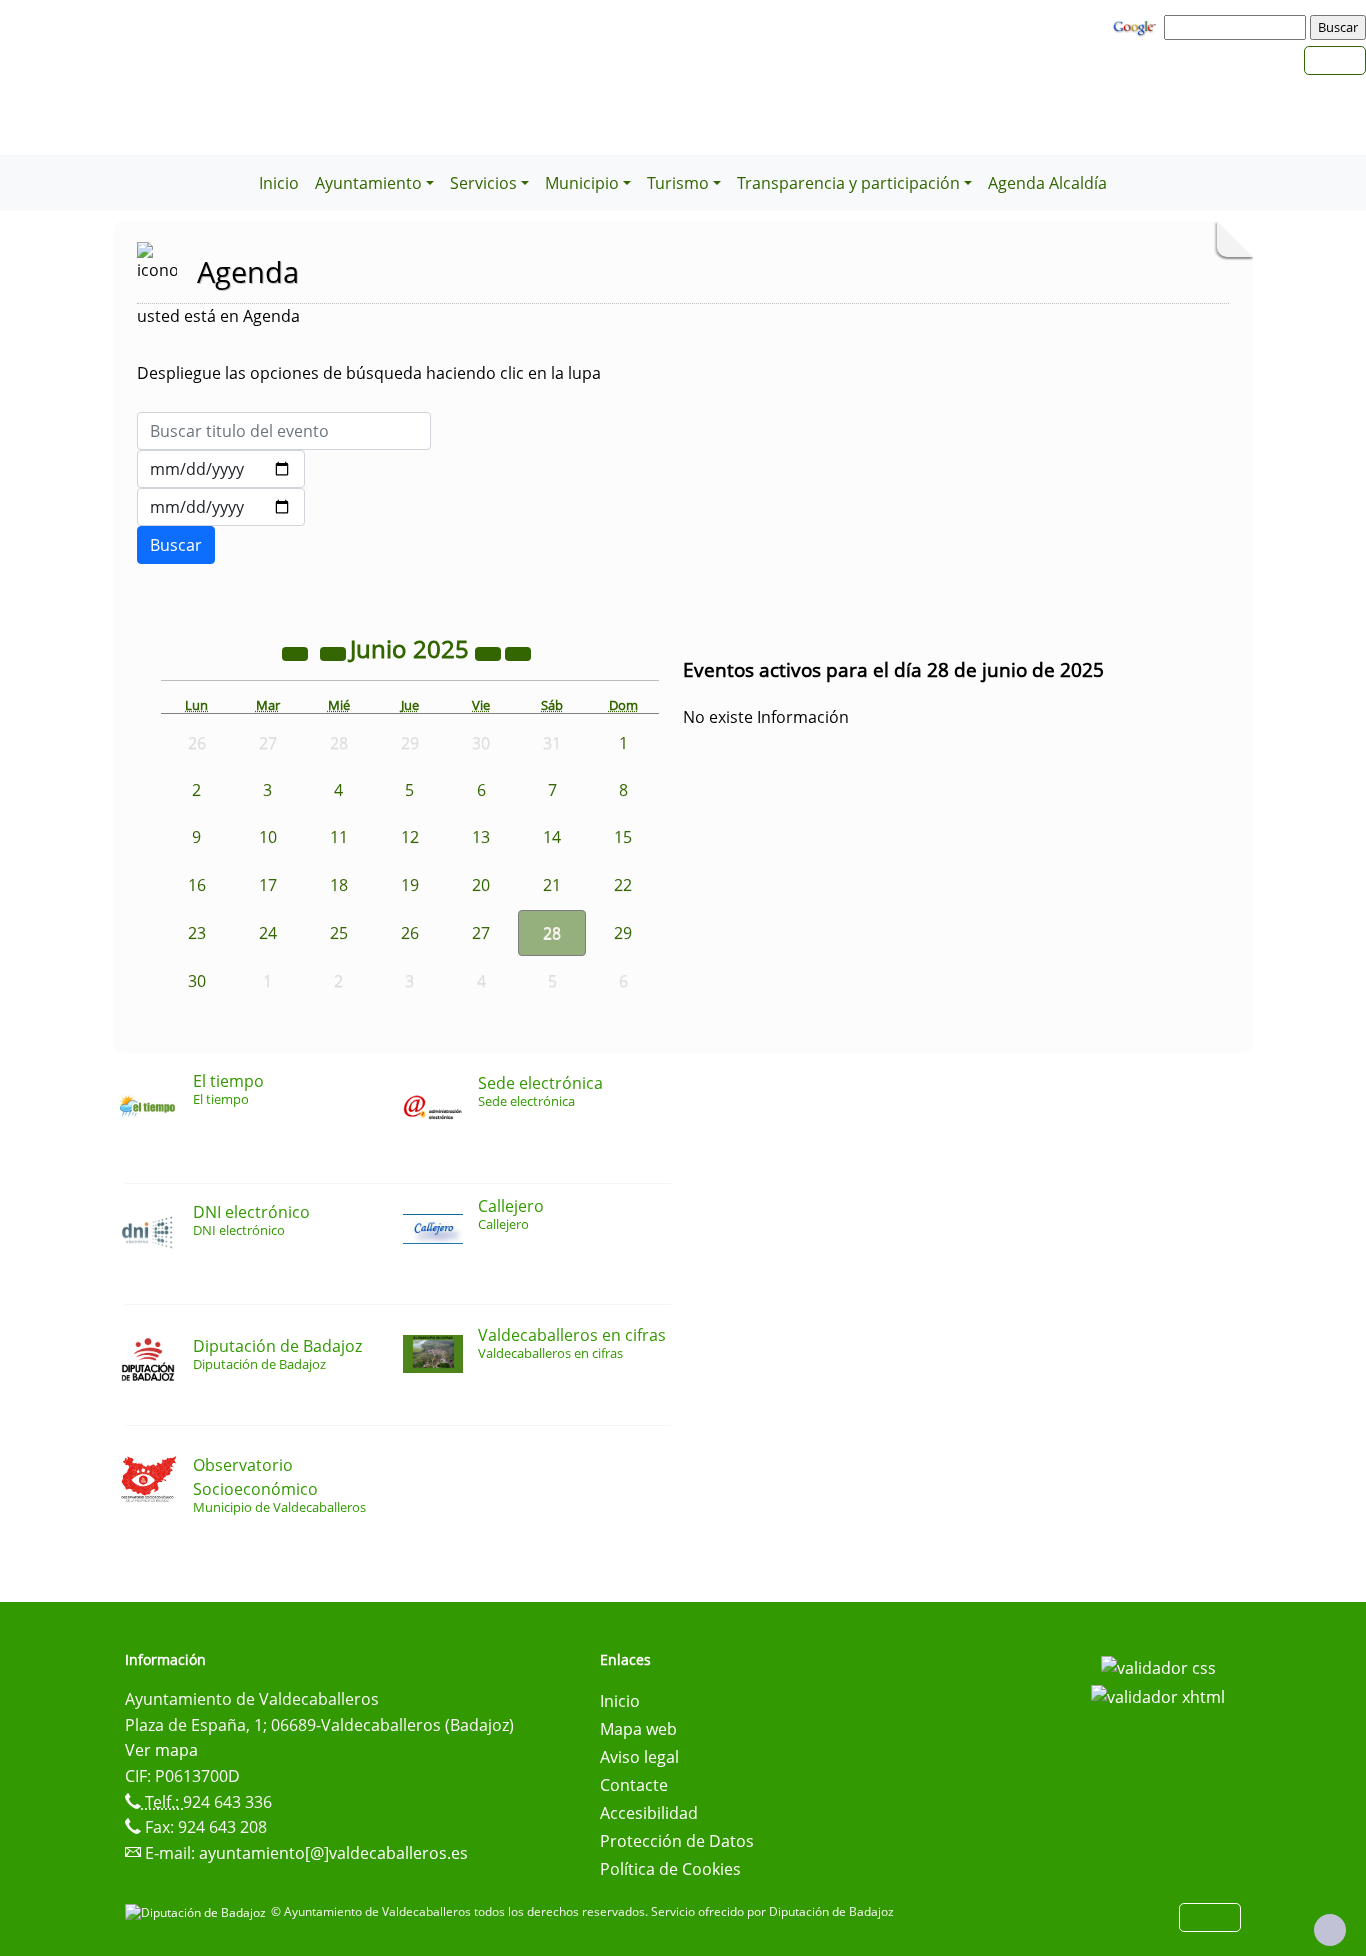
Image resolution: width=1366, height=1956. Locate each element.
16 (197, 885)
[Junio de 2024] (297, 652)
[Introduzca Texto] (284, 431)
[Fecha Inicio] (221, 469)
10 (268, 837)
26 (410, 933)
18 (339, 885)
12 (410, 837)
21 (552, 885)
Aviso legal (639, 1757)
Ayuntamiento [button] (368, 183)
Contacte (634, 1785)
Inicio (279, 183)
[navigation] (1238, 27)
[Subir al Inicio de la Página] (1330, 1930)
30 (197, 981)
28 (552, 933)
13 (481, 837)
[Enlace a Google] (1137, 26)
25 (339, 933)
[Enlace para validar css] (1158, 1666)
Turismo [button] (678, 183)
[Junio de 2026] (490, 652)
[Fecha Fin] (221, 507)
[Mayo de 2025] (335, 652)
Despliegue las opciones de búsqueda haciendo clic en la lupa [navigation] (369, 373)
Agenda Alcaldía (1047, 183)
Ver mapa (161, 1750)
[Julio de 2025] (518, 652)
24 (268, 933)
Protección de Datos (677, 1841)
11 (339, 837)
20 (481, 885)
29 (623, 933)
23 (197, 933)
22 (623, 885)
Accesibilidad (649, 1813)
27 (481, 933)
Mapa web (638, 1729)
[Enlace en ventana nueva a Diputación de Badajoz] (198, 1911)
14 (552, 837)
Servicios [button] (483, 183)
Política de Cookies (670, 1869)
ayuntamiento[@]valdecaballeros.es (333, 1853)
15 (623, 837)
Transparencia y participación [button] (848, 183)
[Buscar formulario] (176, 545)
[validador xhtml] (1158, 1696)
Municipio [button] (582, 183)
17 (268, 885)
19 (410, 885)
